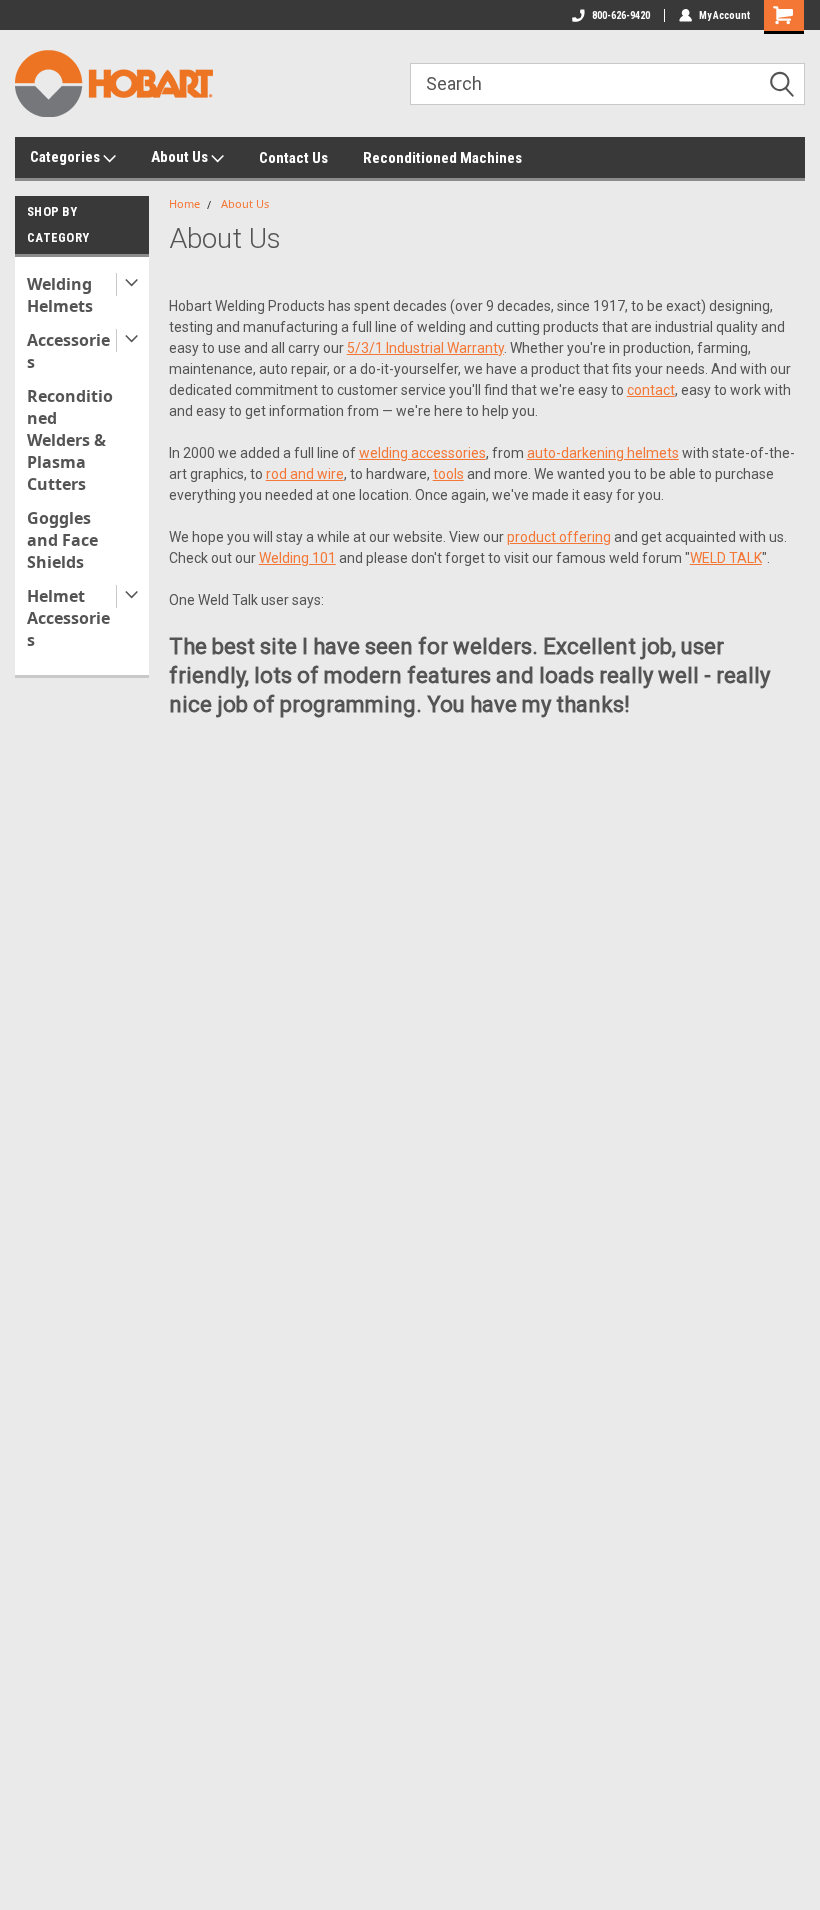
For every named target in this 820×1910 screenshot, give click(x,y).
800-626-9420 (621, 15)
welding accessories (422, 453)
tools (448, 474)
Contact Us (293, 158)
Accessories (68, 351)
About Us (181, 157)
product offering (559, 537)
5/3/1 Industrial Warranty (425, 348)
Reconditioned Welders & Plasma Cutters (70, 440)
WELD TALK (726, 558)
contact (651, 390)
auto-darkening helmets (603, 453)
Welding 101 (297, 558)
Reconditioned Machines (442, 158)
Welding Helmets (60, 295)
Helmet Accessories (68, 618)
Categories (66, 157)
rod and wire (305, 474)
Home (184, 203)
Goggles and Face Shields (62, 540)
